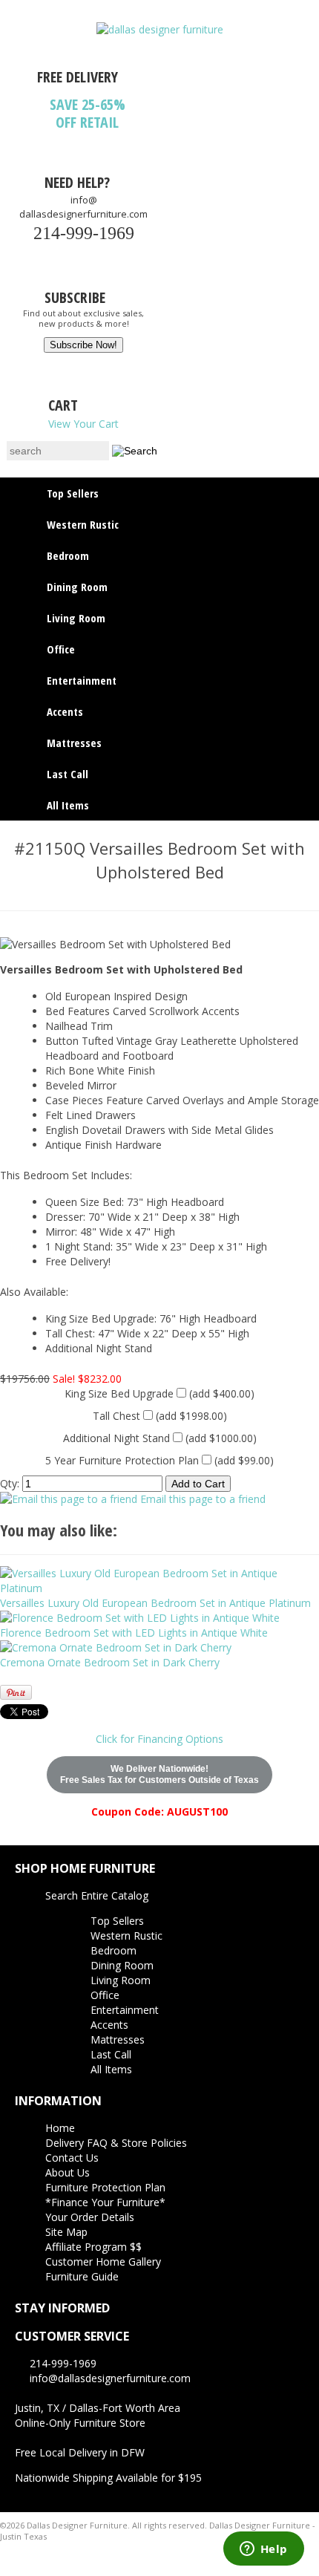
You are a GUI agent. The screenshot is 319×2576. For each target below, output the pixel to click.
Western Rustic (83, 524)
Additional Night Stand (116, 1438)
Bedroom (68, 555)
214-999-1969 (84, 233)
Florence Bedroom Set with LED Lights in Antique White (134, 1633)
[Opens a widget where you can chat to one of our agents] (263, 2550)
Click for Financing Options (159, 1739)
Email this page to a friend (203, 1499)
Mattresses (74, 743)
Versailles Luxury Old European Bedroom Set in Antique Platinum (155, 1603)
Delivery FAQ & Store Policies (116, 2143)
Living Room (76, 618)
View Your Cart (83, 424)
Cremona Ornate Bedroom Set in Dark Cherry (110, 1662)
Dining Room (77, 587)
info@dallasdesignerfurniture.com (83, 207)
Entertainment (82, 680)
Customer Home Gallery (103, 2262)
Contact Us (72, 2158)
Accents (65, 711)
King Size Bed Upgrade (119, 1393)
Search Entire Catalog (97, 1895)
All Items (68, 805)
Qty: (10, 1483)
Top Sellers (73, 493)
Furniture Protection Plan (105, 2187)
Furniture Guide (82, 2276)
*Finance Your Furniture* (105, 2202)
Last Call (68, 774)
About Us (68, 2172)
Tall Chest (116, 1416)
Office (61, 649)
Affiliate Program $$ (93, 2247)
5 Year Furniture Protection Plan (122, 1460)
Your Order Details (90, 2217)
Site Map (66, 2232)
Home (60, 2128)
